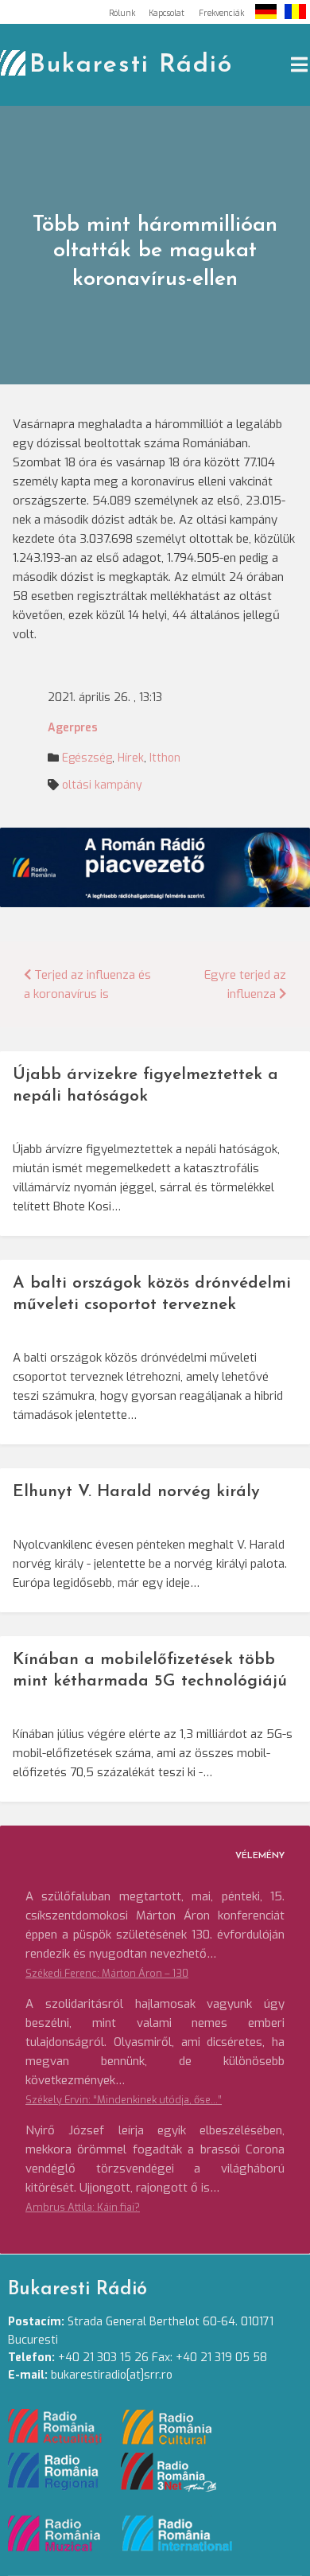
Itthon (165, 758)
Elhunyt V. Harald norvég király (136, 1492)
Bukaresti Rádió (131, 65)
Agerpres (73, 728)
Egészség (87, 758)
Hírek (131, 758)
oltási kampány (102, 785)
